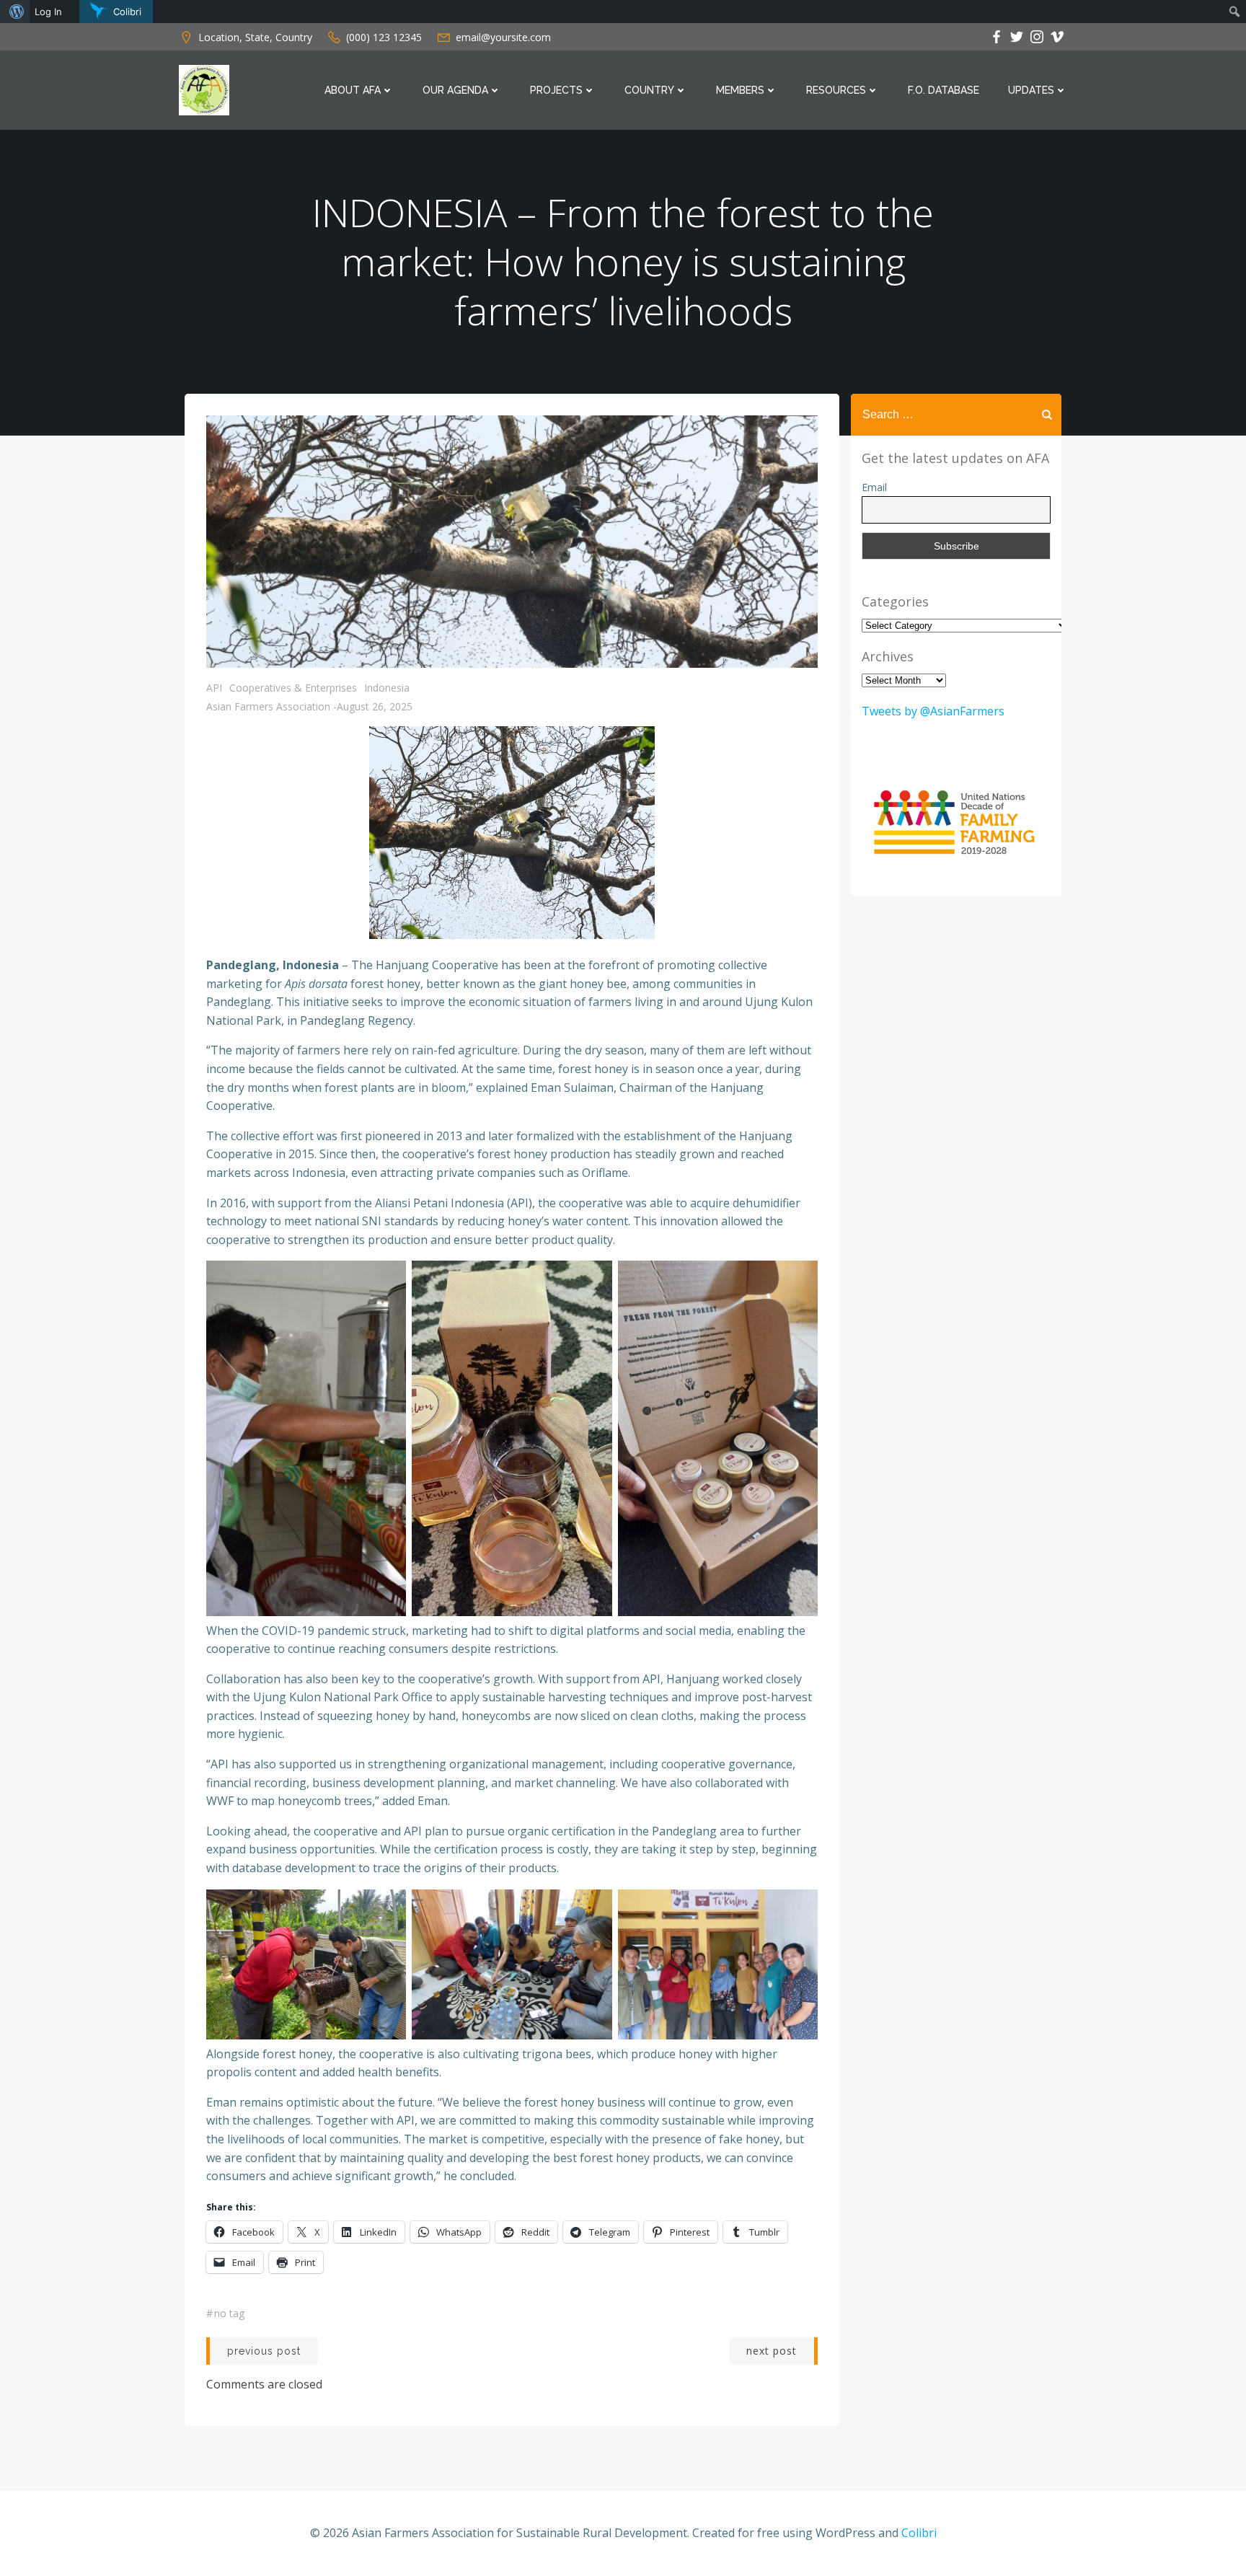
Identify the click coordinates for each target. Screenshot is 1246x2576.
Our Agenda (455, 90)
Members (740, 90)
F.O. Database (944, 90)
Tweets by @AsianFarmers (933, 711)
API (214, 688)
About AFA (353, 90)
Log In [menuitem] (48, 12)
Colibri (919, 2533)
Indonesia (387, 688)
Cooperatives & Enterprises (293, 688)
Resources (836, 90)
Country (649, 90)
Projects (556, 90)
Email (874, 487)
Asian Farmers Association (268, 706)
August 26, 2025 (375, 706)
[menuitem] (15, 12)
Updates (1031, 90)
